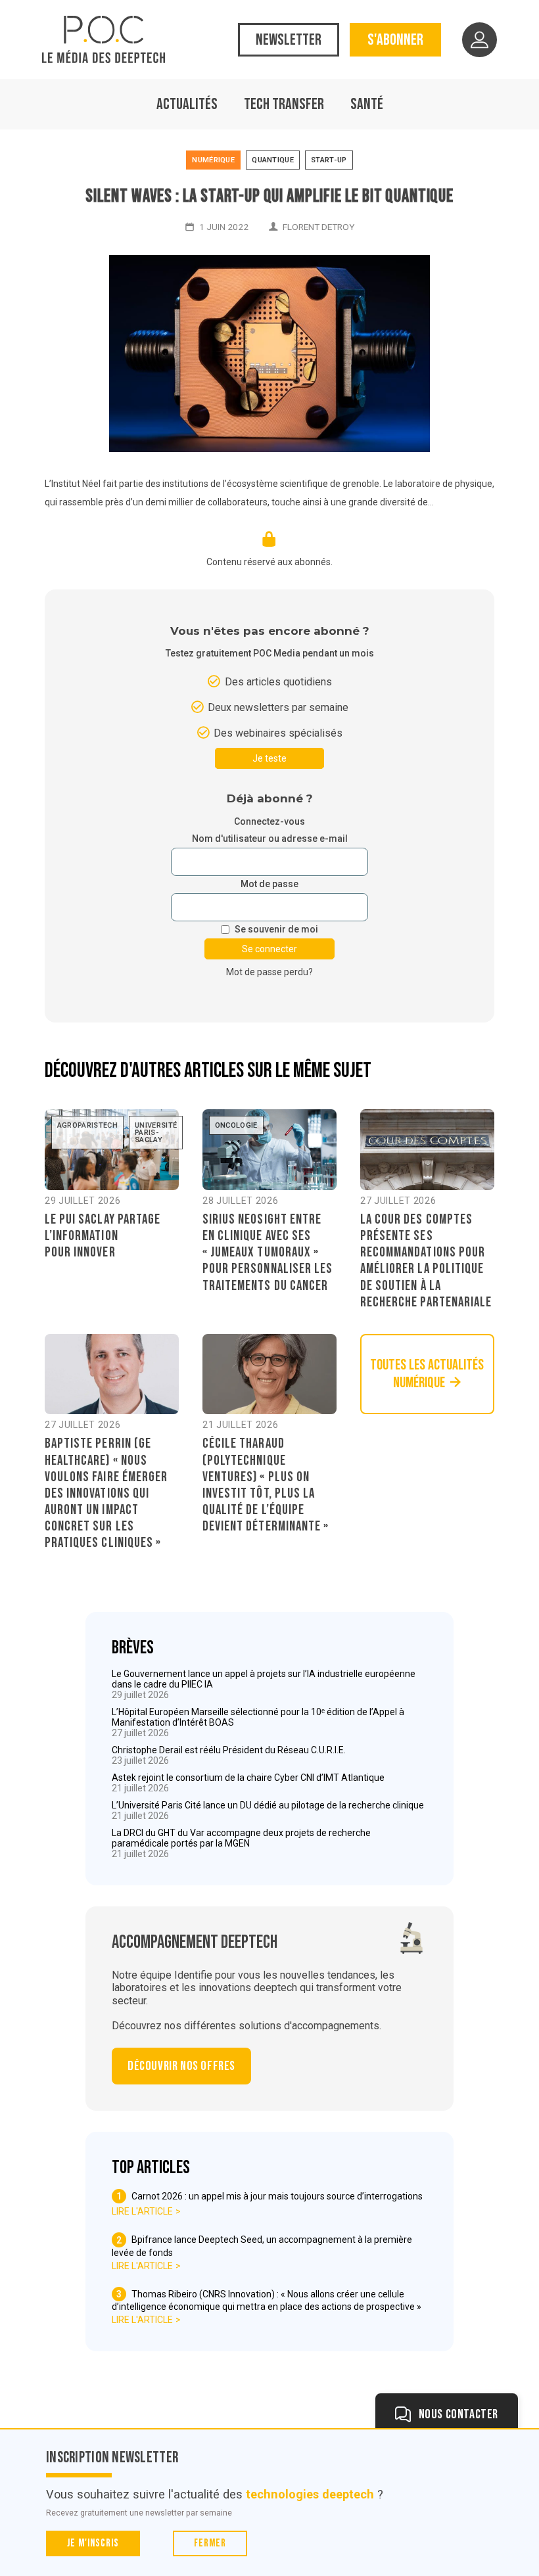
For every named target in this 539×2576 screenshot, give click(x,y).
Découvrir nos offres (181, 2066)
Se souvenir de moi (276, 930)
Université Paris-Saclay (156, 1133)
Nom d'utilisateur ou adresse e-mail (270, 839)
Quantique (273, 160)
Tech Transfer (284, 104)
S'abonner (395, 40)
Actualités (187, 104)
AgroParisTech (87, 1125)
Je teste (269, 758)
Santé (367, 104)
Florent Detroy (318, 227)
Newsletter (289, 40)
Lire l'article (142, 2211)
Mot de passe (269, 884)
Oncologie (236, 1125)
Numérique (213, 160)
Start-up (329, 160)
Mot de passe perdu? (269, 972)
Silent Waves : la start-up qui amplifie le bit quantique (269, 196)
